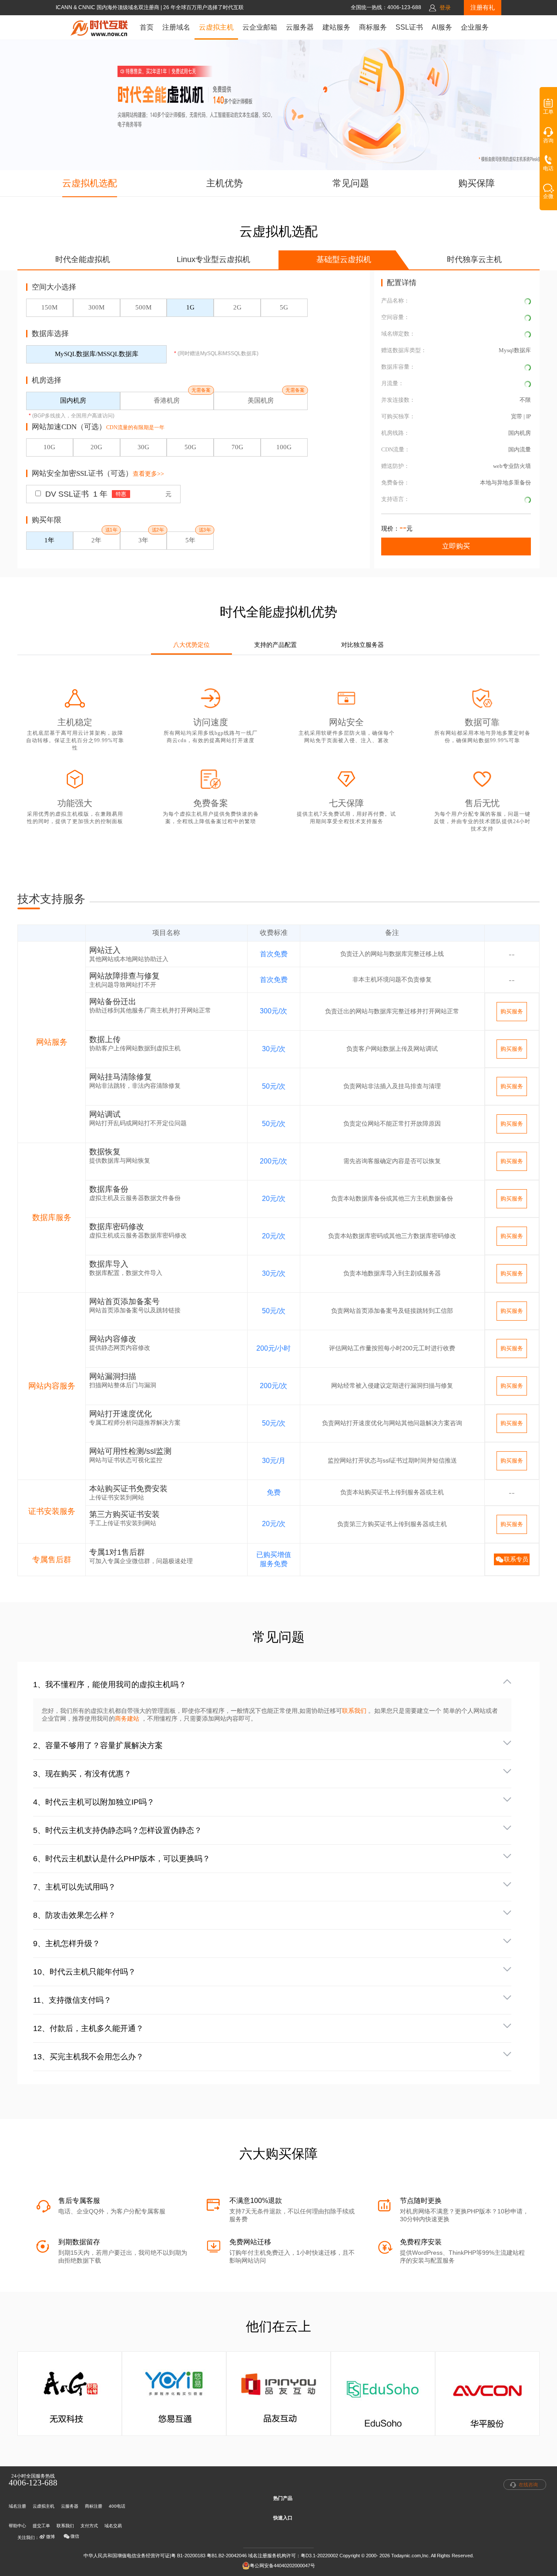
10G (49, 447)
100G (284, 447)
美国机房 (261, 400)
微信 (75, 2536)
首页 (147, 27)
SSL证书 (409, 27)
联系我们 (354, 1711)
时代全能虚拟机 (83, 259)
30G (143, 447)
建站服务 (336, 27)
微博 (50, 2537)
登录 (445, 8)
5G (284, 307)
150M (49, 307)
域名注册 (17, 2506)
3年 (143, 540)
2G (237, 307)
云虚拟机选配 (90, 183)
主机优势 (225, 183)
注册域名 (176, 27)
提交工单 (41, 2526)
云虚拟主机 (216, 27)
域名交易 (113, 2526)
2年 (96, 540)
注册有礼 (483, 7)
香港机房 (167, 400)
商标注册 (94, 2506)
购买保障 (476, 183)
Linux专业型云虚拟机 (213, 259)
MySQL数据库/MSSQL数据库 (97, 354)
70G (237, 447)
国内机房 (73, 400)
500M (143, 307)
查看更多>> (148, 474)
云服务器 (300, 27)
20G (96, 447)
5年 (190, 540)
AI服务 (442, 27)
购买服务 (512, 1011)
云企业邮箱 (260, 27)
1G (190, 307)
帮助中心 (17, 2526)
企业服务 (475, 27)
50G (190, 447)
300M (96, 307)
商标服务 (373, 27)
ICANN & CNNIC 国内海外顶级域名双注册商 (108, 7)
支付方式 (89, 2526)
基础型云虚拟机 (344, 259)
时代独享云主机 (474, 259)
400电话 (117, 2506)
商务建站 (128, 1718)
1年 (49, 540)
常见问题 (351, 183)
